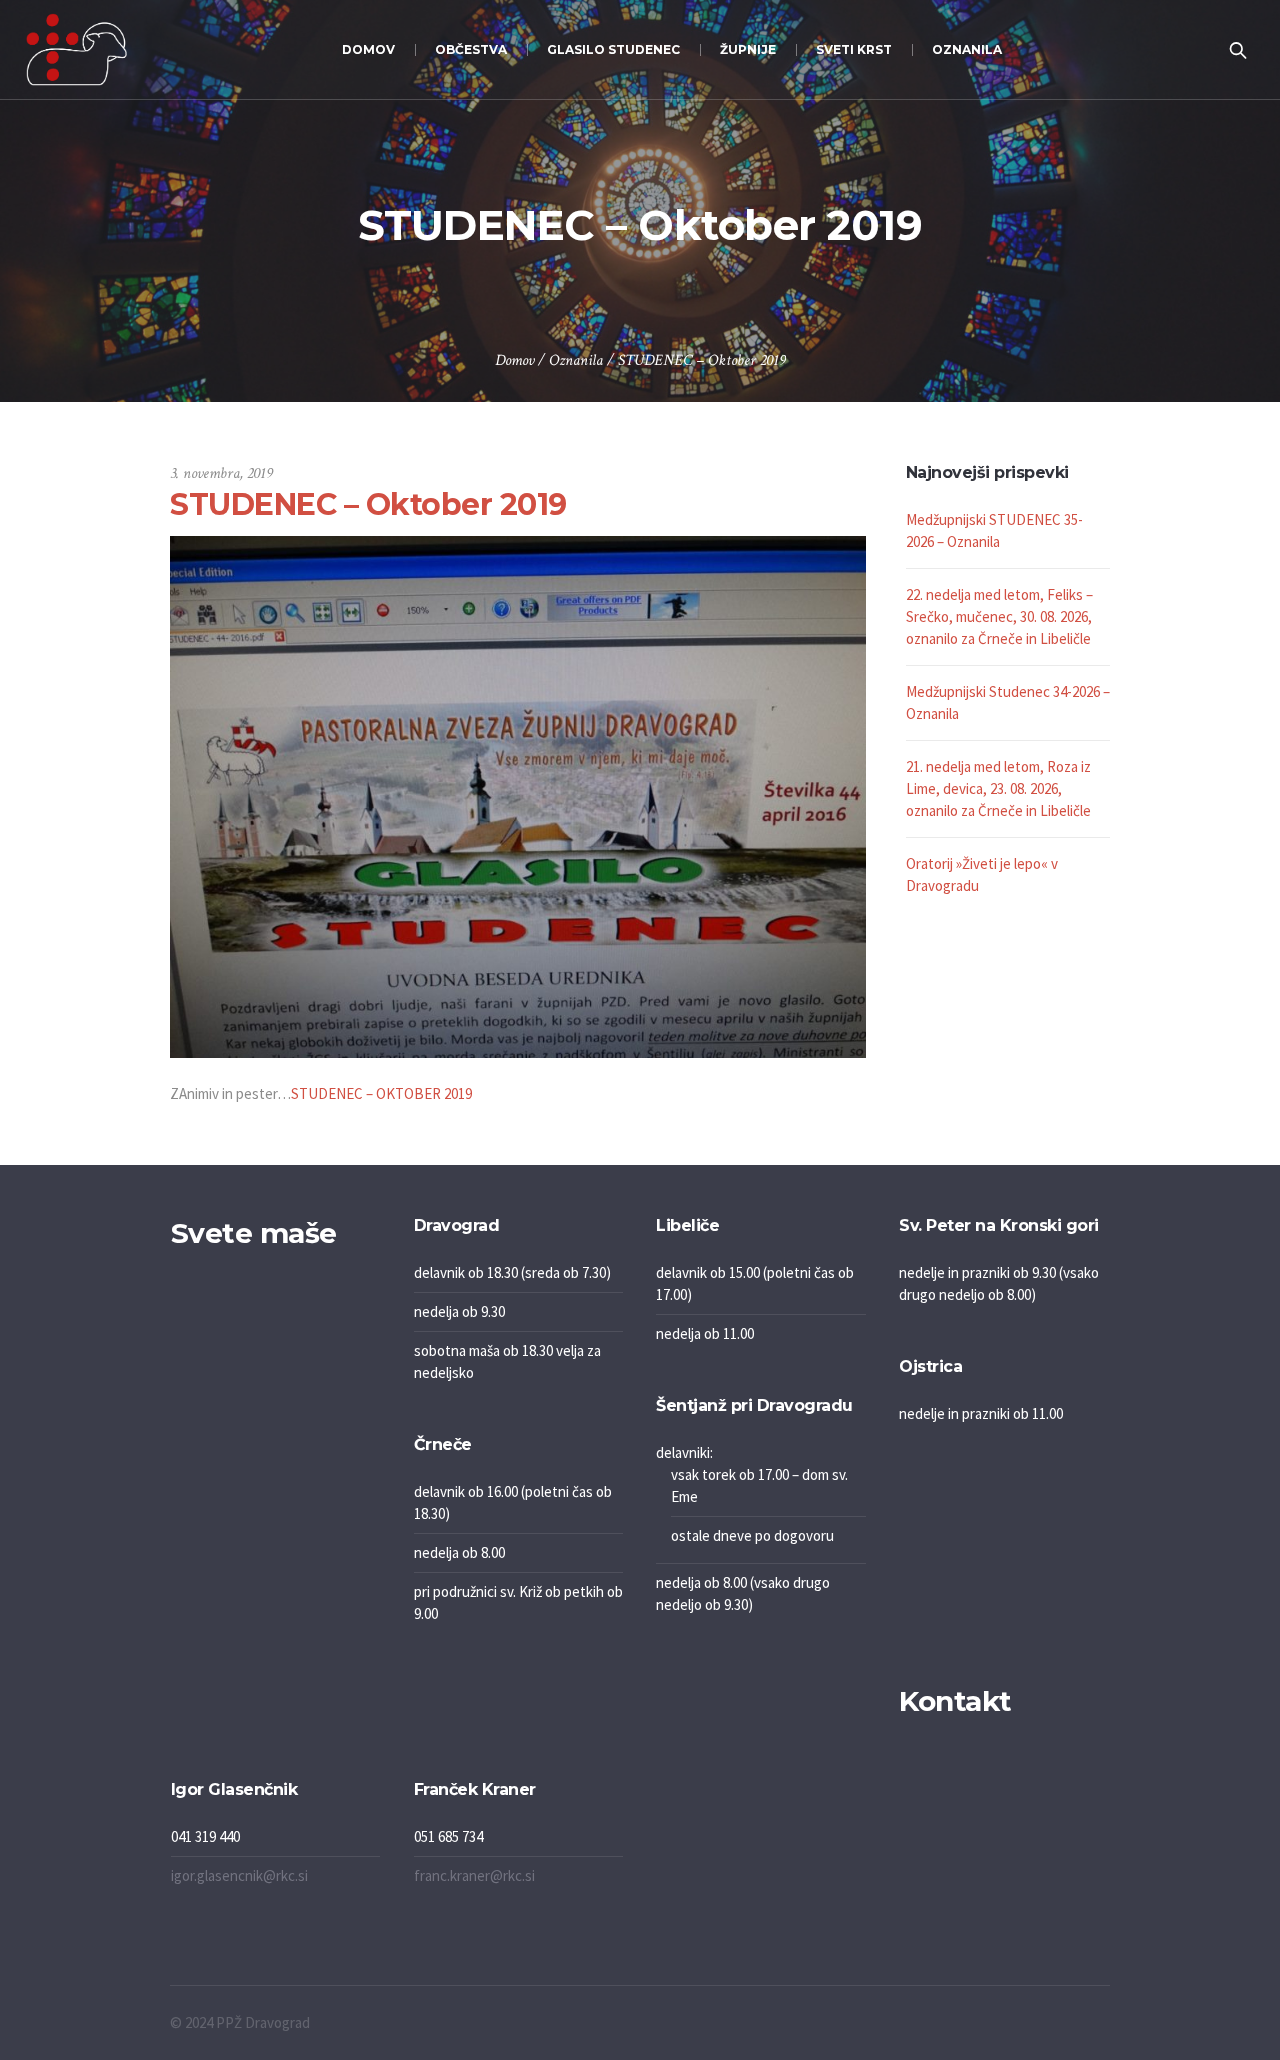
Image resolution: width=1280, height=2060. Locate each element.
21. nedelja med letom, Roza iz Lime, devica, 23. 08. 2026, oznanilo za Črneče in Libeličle (998, 788)
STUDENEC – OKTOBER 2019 (381, 1093)
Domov (514, 360)
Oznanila (576, 360)
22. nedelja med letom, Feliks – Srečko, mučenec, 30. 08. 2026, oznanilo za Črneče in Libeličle (999, 616)
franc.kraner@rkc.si (474, 1875)
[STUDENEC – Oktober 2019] (518, 794)
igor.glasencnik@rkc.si (239, 1875)
